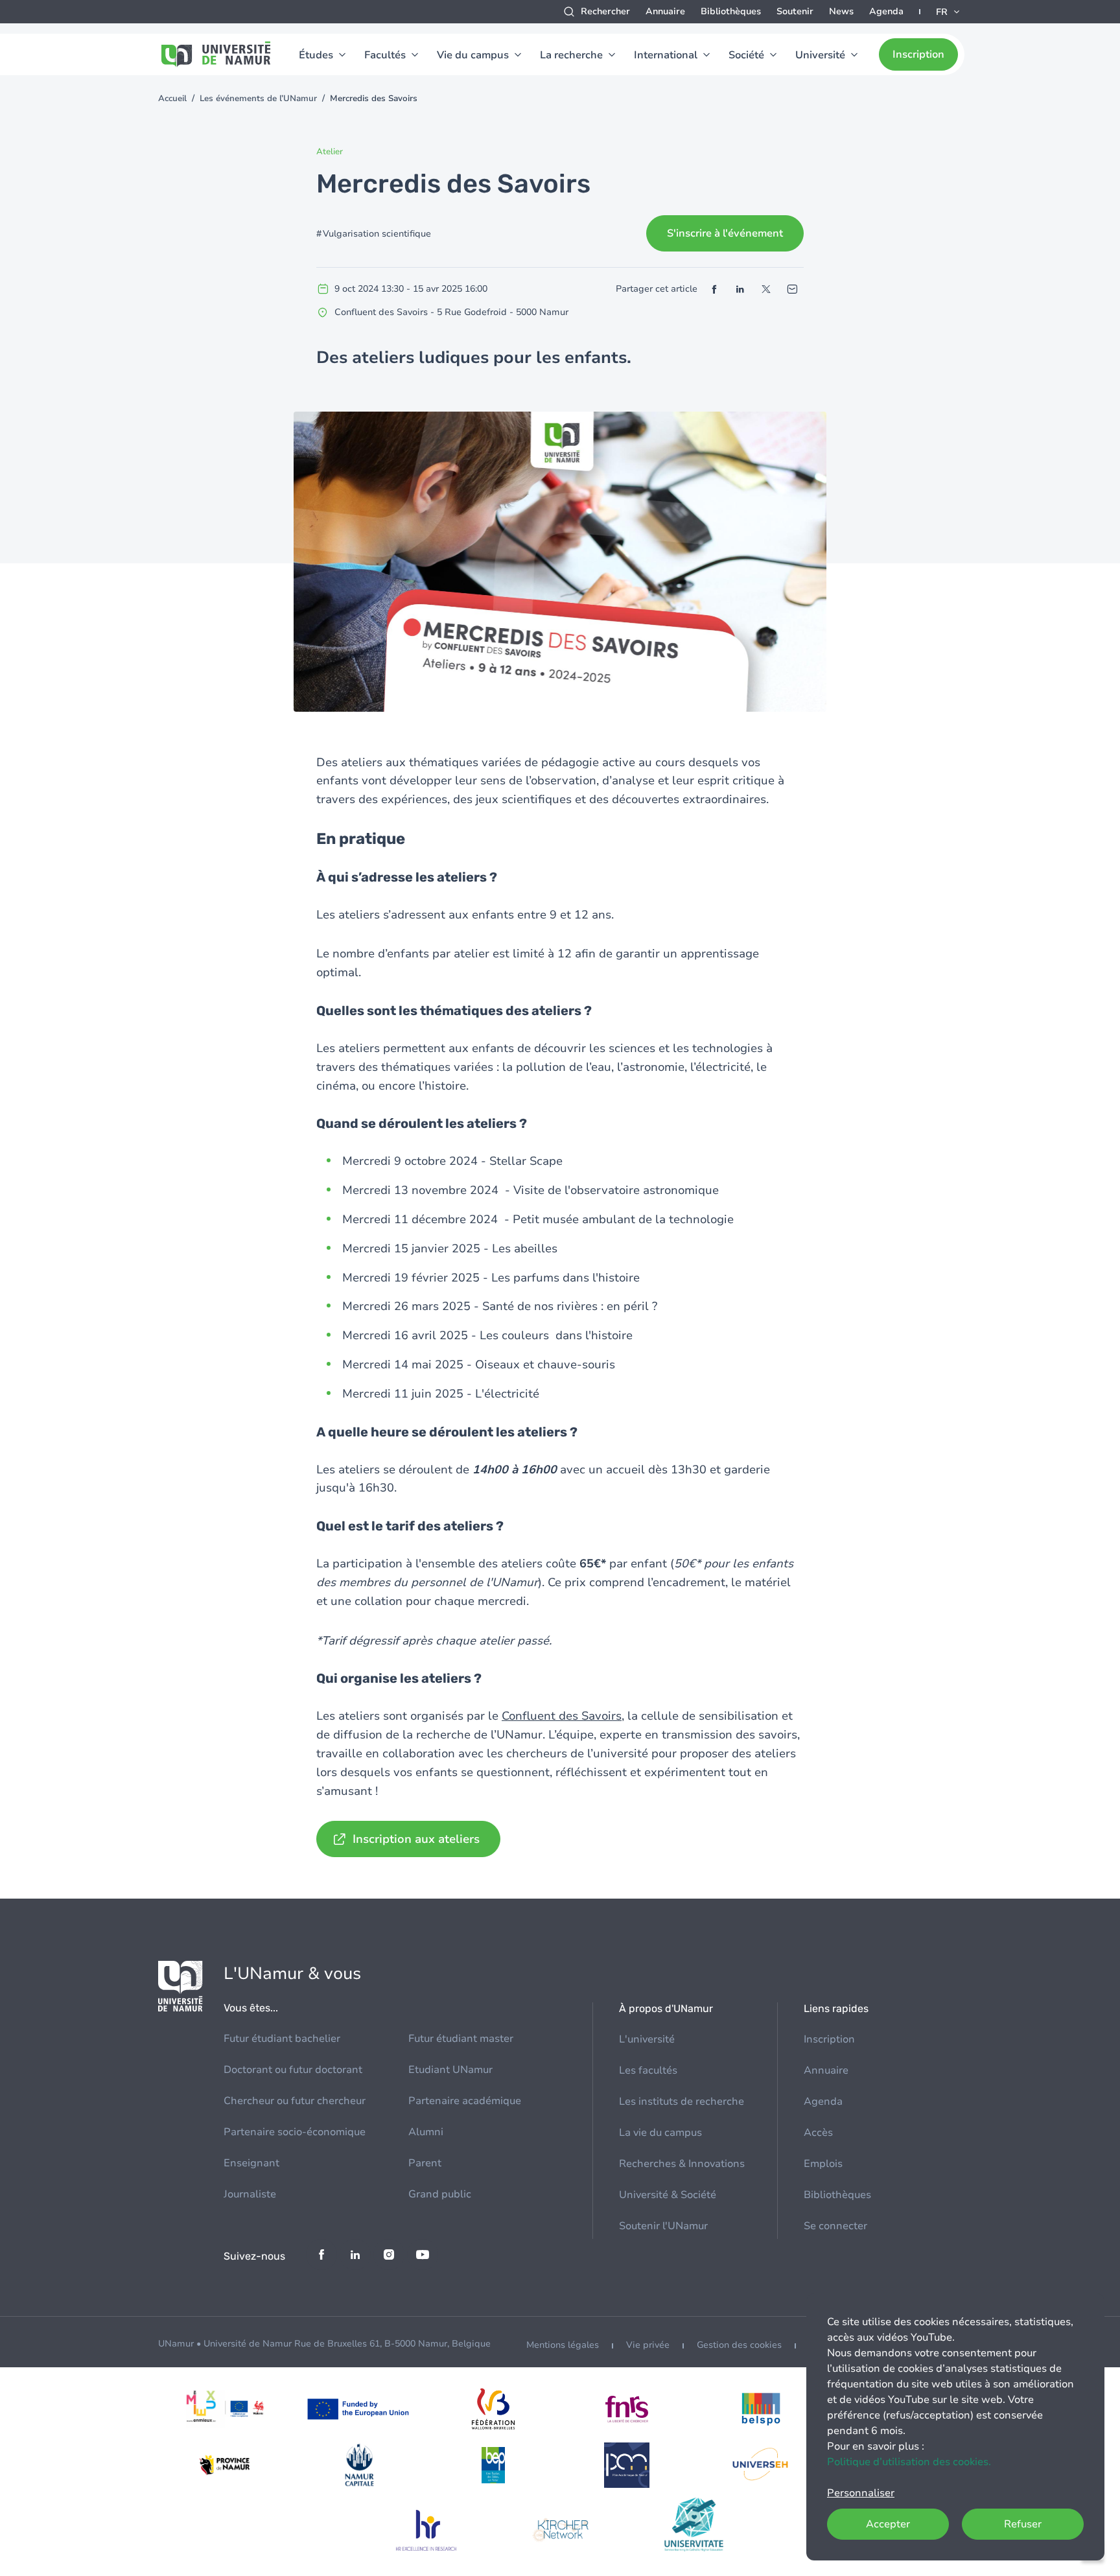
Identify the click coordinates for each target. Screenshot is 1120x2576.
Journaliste (250, 2194)
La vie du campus (660, 2133)
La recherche (571, 55)
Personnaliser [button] (861, 2493)
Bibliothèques (731, 11)
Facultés (385, 55)
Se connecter (835, 2226)
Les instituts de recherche (682, 2102)
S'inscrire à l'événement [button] (725, 233)
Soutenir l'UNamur (663, 2226)
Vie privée (648, 2345)
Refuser (1023, 2524)
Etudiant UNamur (450, 2070)
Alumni (426, 2132)
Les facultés (648, 2070)
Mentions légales (563, 2345)
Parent (425, 2163)
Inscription (918, 54)
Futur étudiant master (461, 2039)
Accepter (888, 2524)
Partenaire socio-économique (295, 2132)
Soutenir (795, 11)
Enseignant (251, 2163)
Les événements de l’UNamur (258, 99)
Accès (818, 2133)
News (841, 11)
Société (746, 55)
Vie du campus (473, 55)
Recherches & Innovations (682, 2164)
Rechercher (605, 11)
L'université (647, 2039)
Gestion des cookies (739, 2345)
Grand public (440, 2194)
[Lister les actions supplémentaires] (949, 12)
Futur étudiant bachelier (282, 2039)
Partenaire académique (465, 2101)
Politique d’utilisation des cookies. (909, 2462)
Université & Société (668, 2195)
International (666, 55)
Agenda (886, 11)
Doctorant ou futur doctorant (293, 2070)
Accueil (172, 99)
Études (316, 55)
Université (820, 55)
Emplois (823, 2164)
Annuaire (665, 11)
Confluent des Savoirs (562, 1716)
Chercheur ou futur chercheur (295, 2101)
